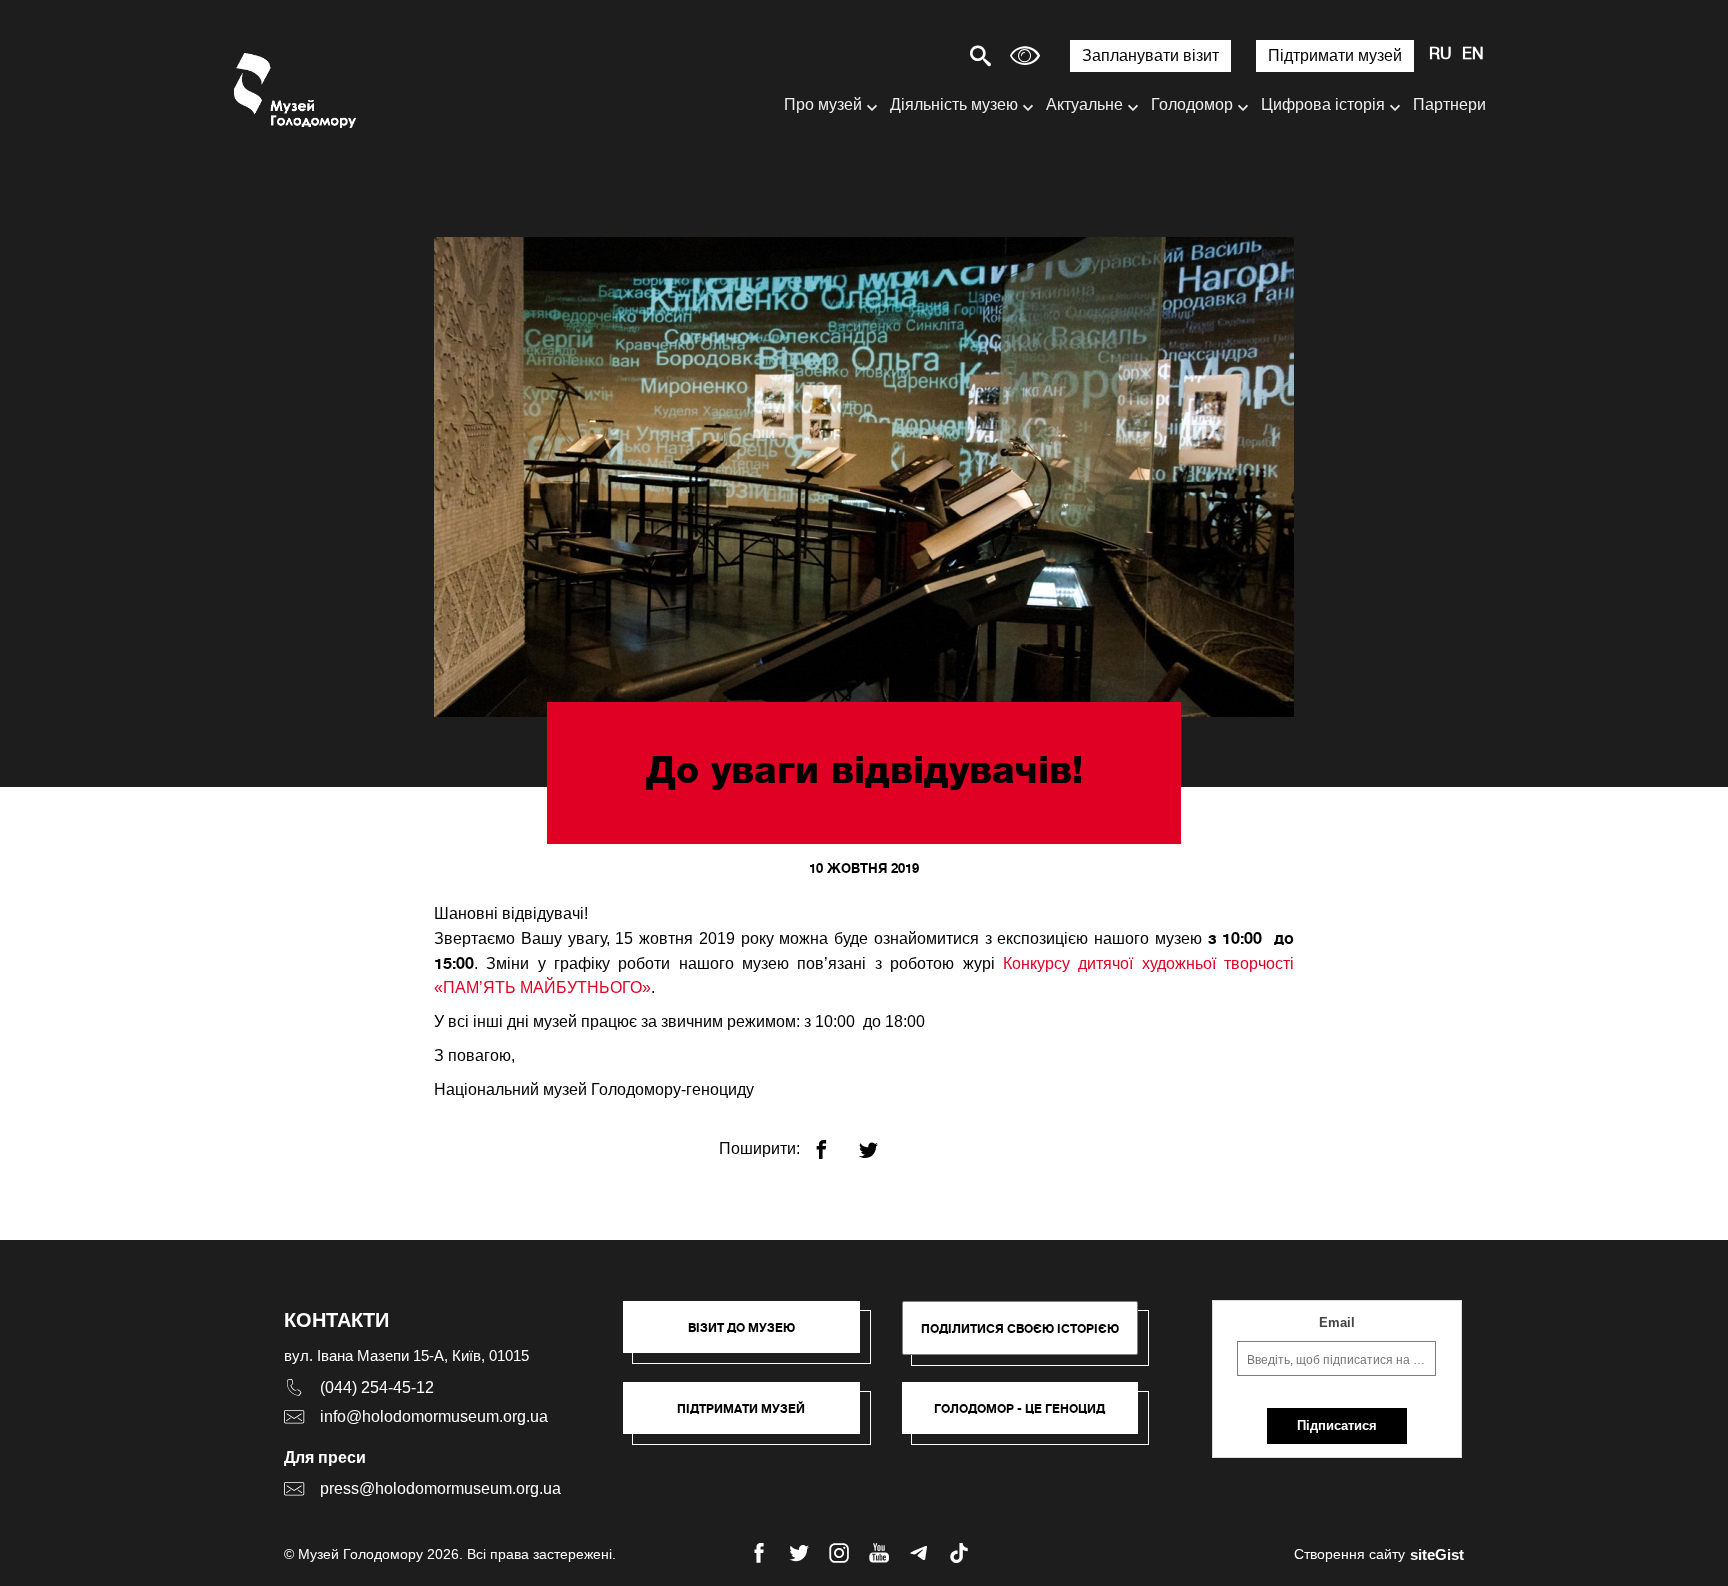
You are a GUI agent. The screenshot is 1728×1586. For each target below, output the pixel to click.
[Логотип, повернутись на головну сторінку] (296, 90)
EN (1473, 55)
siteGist (1437, 1554)
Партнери (1449, 104)
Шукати (910, 55)
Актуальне (1084, 104)
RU (1440, 55)
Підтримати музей (1335, 55)
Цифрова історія (1323, 104)
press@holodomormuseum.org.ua (440, 1488)
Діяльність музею (954, 104)
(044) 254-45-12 (377, 1387)
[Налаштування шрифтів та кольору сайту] (1025, 55)
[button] (751, 1337)
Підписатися (1337, 1425)
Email (1337, 1322)
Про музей (823, 104)
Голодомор (1192, 104)
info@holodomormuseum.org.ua (434, 1416)
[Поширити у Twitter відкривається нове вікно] (880, 1141)
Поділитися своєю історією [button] (1020, 1328)
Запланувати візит (1150, 55)
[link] (751, 1418)
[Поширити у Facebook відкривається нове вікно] (833, 1141)
